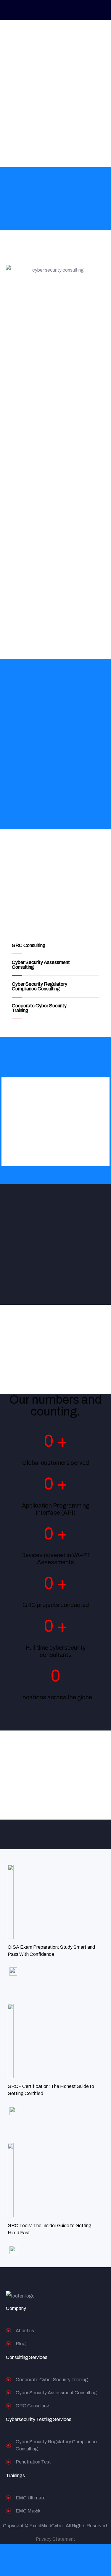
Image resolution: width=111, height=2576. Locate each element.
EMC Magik (28, 2511)
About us (25, 2331)
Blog (21, 2344)
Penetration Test (33, 2462)
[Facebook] (75, 2296)
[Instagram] (98, 2296)
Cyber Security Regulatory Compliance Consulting (40, 986)
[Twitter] (63, 2296)
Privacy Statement (55, 2539)
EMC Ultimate (31, 2498)
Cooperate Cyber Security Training (39, 1008)
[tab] (55, 946)
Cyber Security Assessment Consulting (41, 965)
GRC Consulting (29, 945)
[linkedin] (87, 2296)
